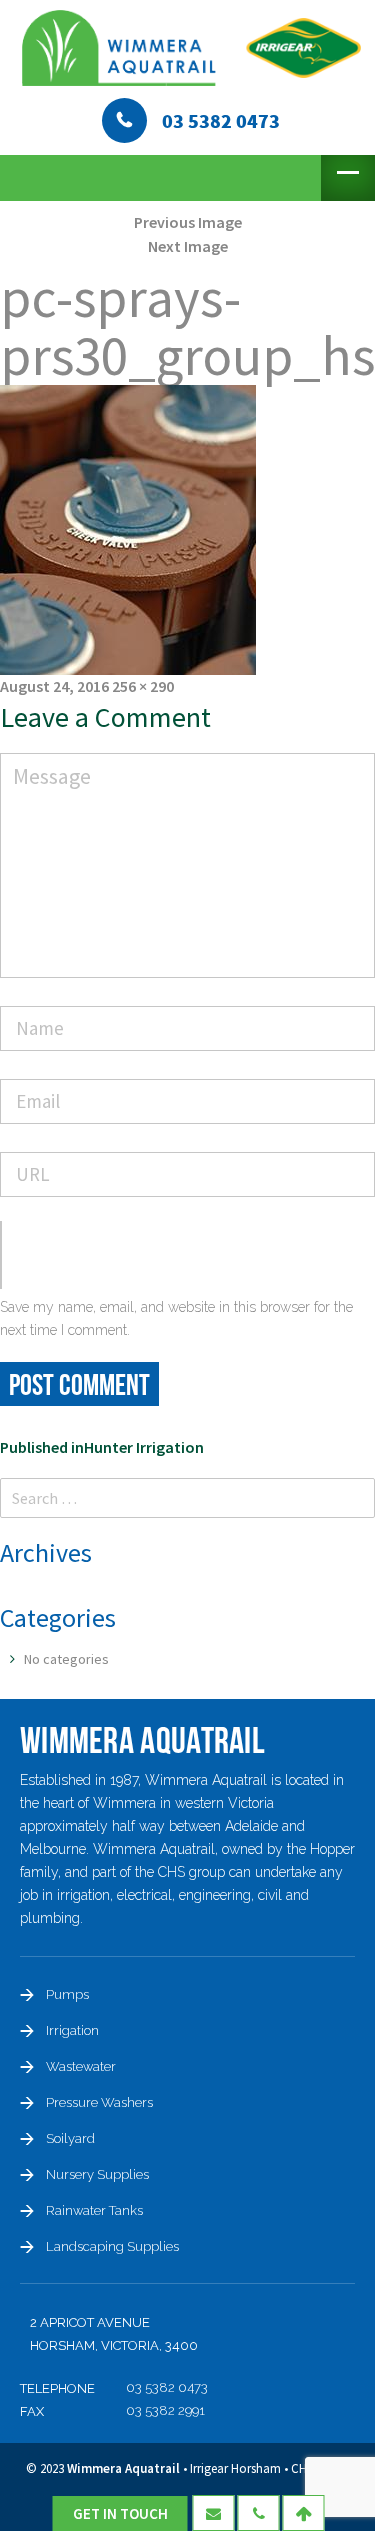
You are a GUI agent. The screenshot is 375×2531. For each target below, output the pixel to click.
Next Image (188, 246)
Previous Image (188, 222)
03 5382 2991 (165, 2410)
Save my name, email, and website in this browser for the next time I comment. (176, 1318)
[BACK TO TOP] (304, 2513)
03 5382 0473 (167, 2387)
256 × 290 (143, 686)
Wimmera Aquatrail (123, 2468)
